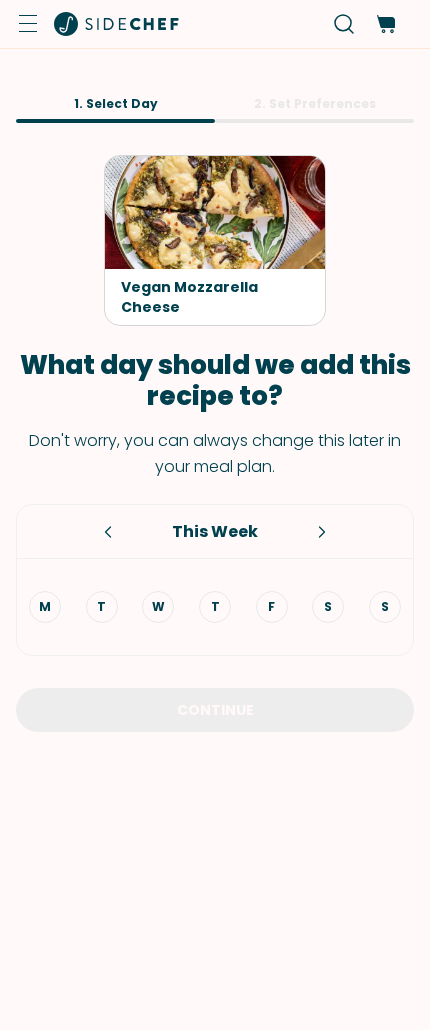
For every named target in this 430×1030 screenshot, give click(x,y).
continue (215, 710)
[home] (117, 24)
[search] (344, 24)
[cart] (385, 24)
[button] (28, 24)
